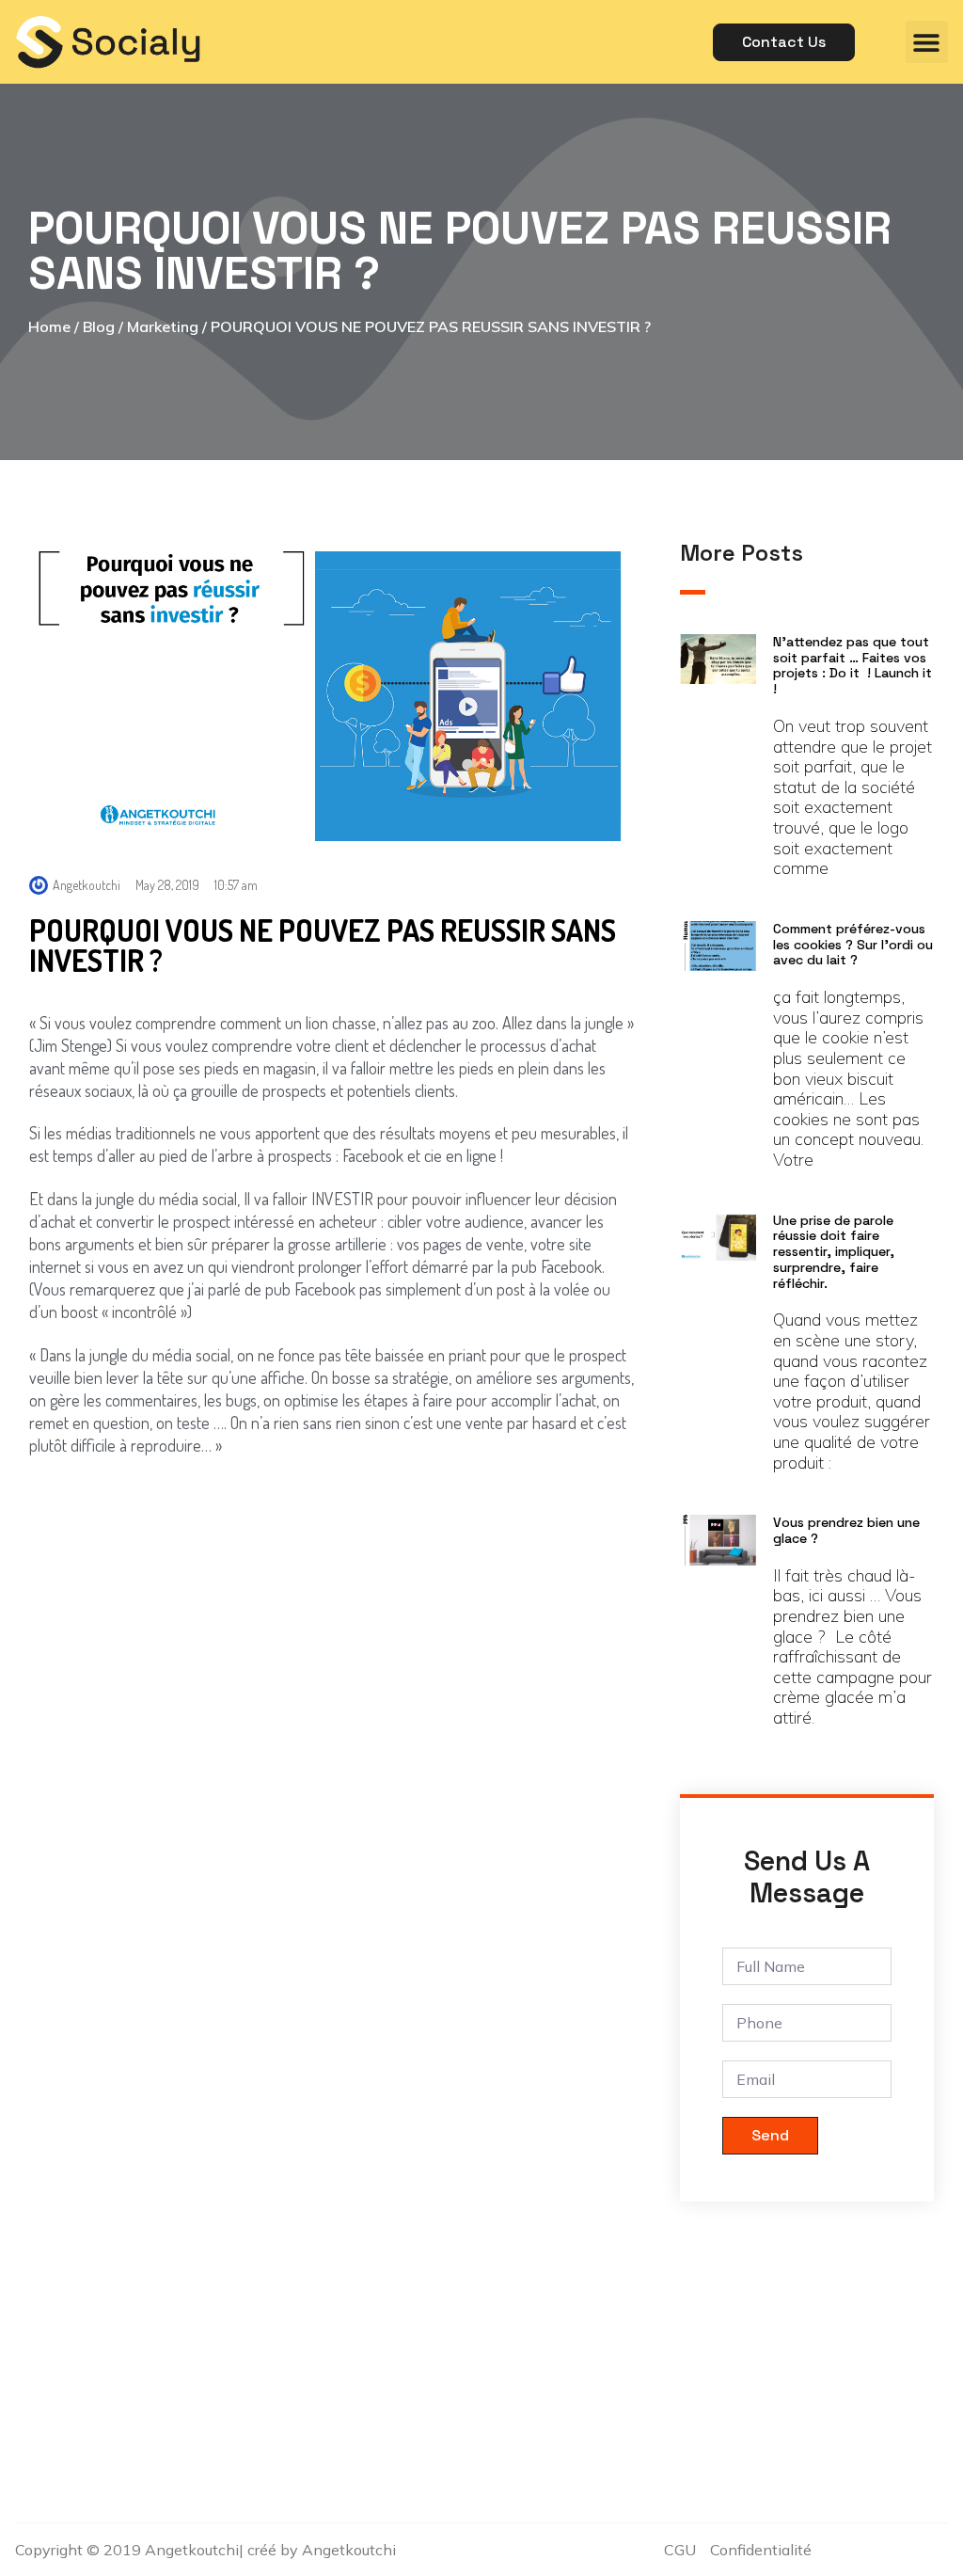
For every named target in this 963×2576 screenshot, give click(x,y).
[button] (927, 42)
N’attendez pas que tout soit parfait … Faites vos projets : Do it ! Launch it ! (852, 665)
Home (49, 326)
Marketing (163, 326)
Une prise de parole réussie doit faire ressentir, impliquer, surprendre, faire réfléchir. (834, 1252)
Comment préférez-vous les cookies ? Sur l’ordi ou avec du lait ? (853, 945)
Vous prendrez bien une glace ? (846, 1530)
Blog (99, 326)
